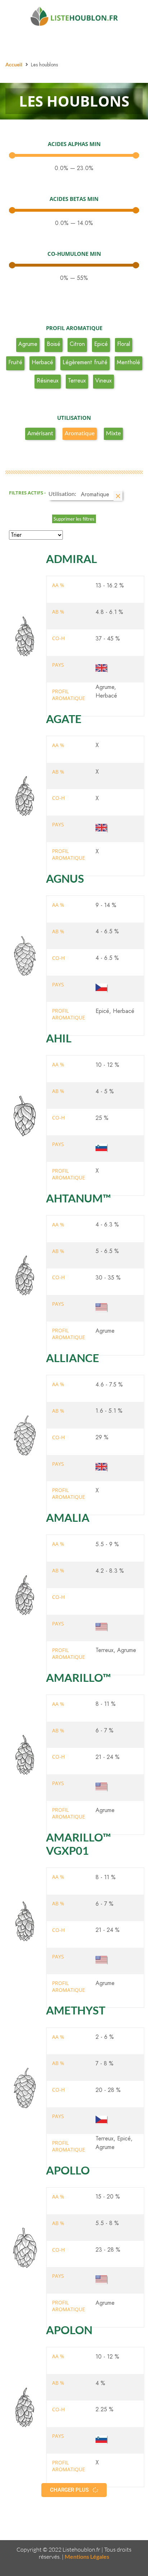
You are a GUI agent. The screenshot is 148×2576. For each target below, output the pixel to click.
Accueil (14, 64)
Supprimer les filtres (74, 519)
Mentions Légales (87, 2556)
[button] (74, 2490)
